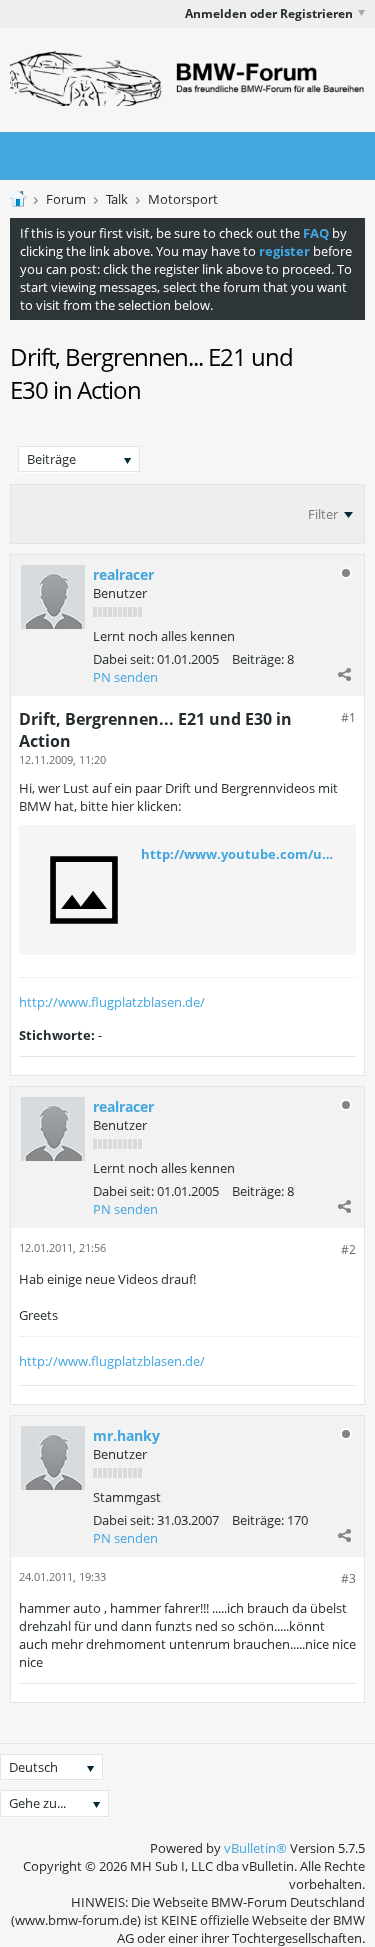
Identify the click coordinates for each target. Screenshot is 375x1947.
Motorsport (183, 199)
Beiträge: (258, 659)
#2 (348, 1249)
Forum (66, 199)
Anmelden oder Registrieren (269, 13)
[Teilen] (344, 674)
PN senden (125, 677)
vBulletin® (255, 1848)
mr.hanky (126, 1435)
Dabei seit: (123, 659)
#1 (348, 717)
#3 (348, 1578)
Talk (117, 199)
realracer (123, 574)
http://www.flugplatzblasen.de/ (112, 1002)
